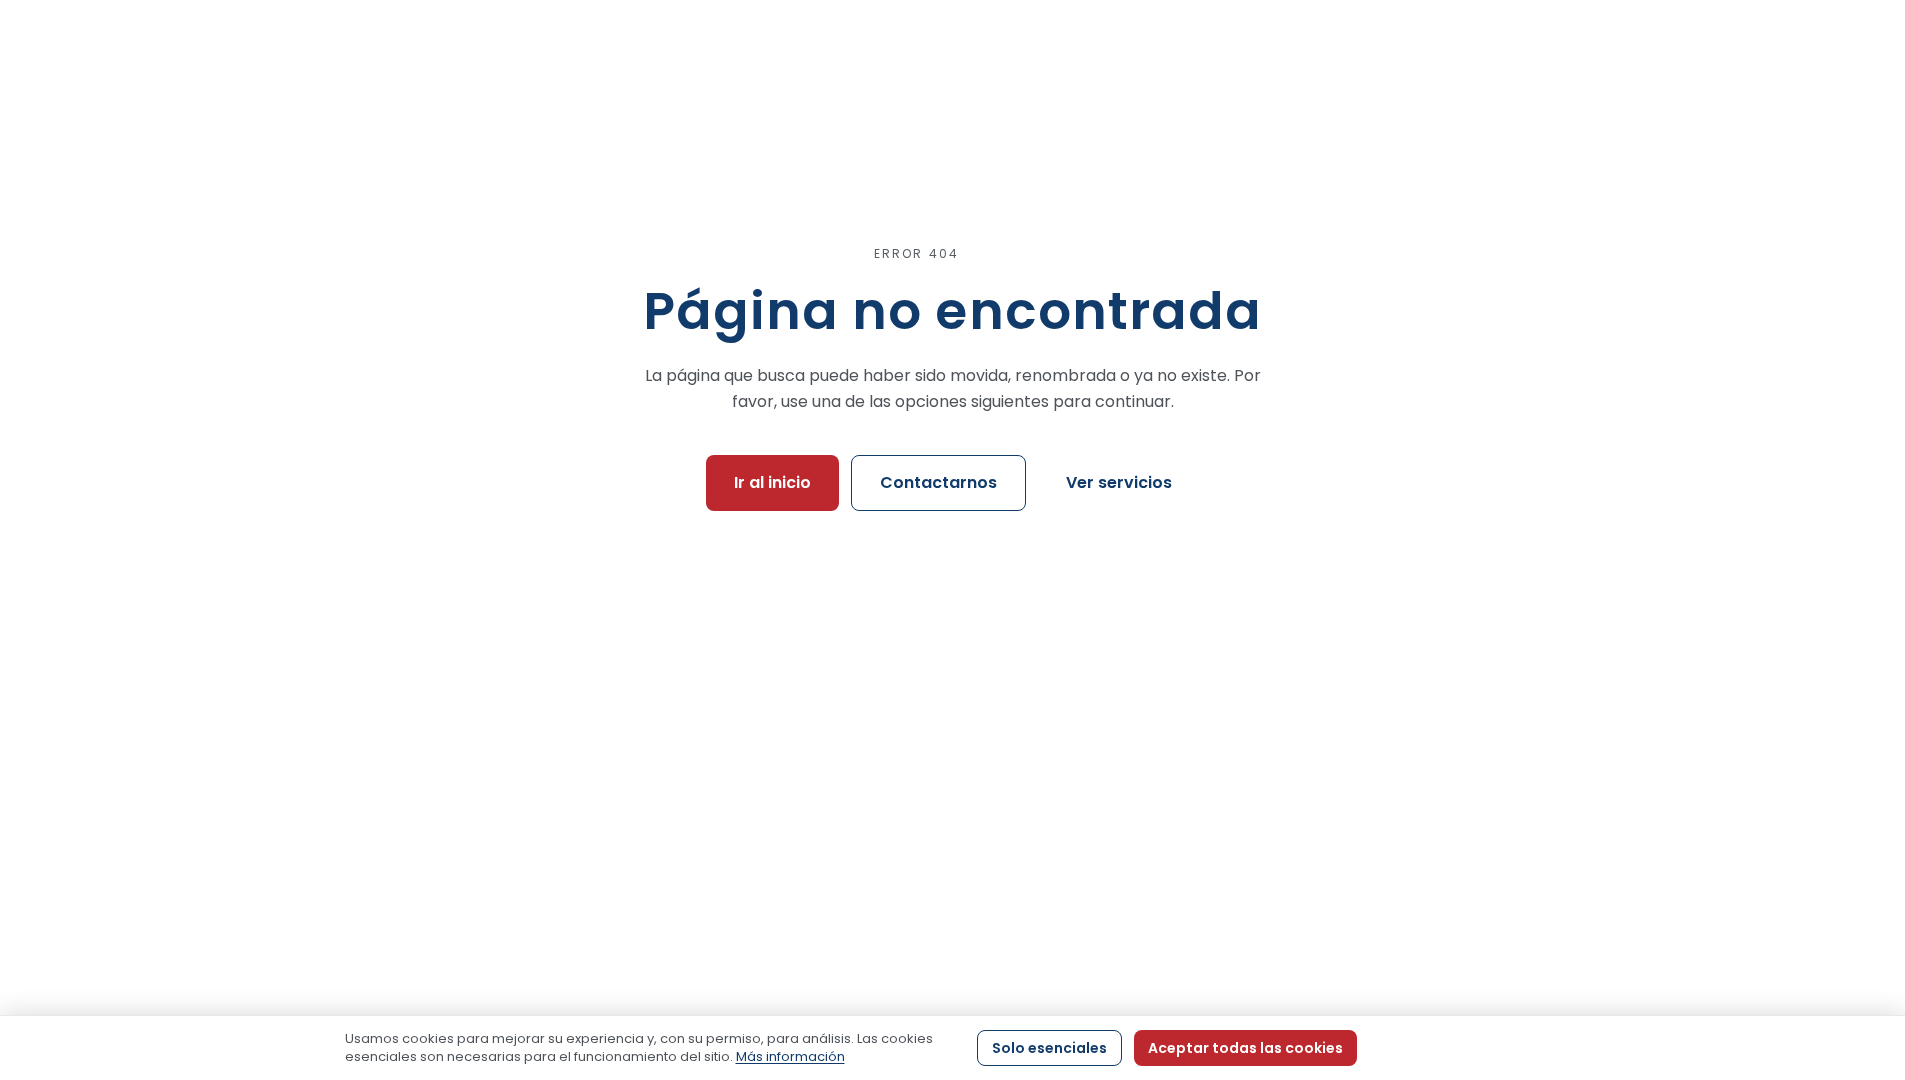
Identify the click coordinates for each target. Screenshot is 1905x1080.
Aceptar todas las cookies (1245, 1048)
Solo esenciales (1049, 1048)
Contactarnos (938, 482)
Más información (790, 1056)
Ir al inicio (772, 482)
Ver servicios (1119, 482)
